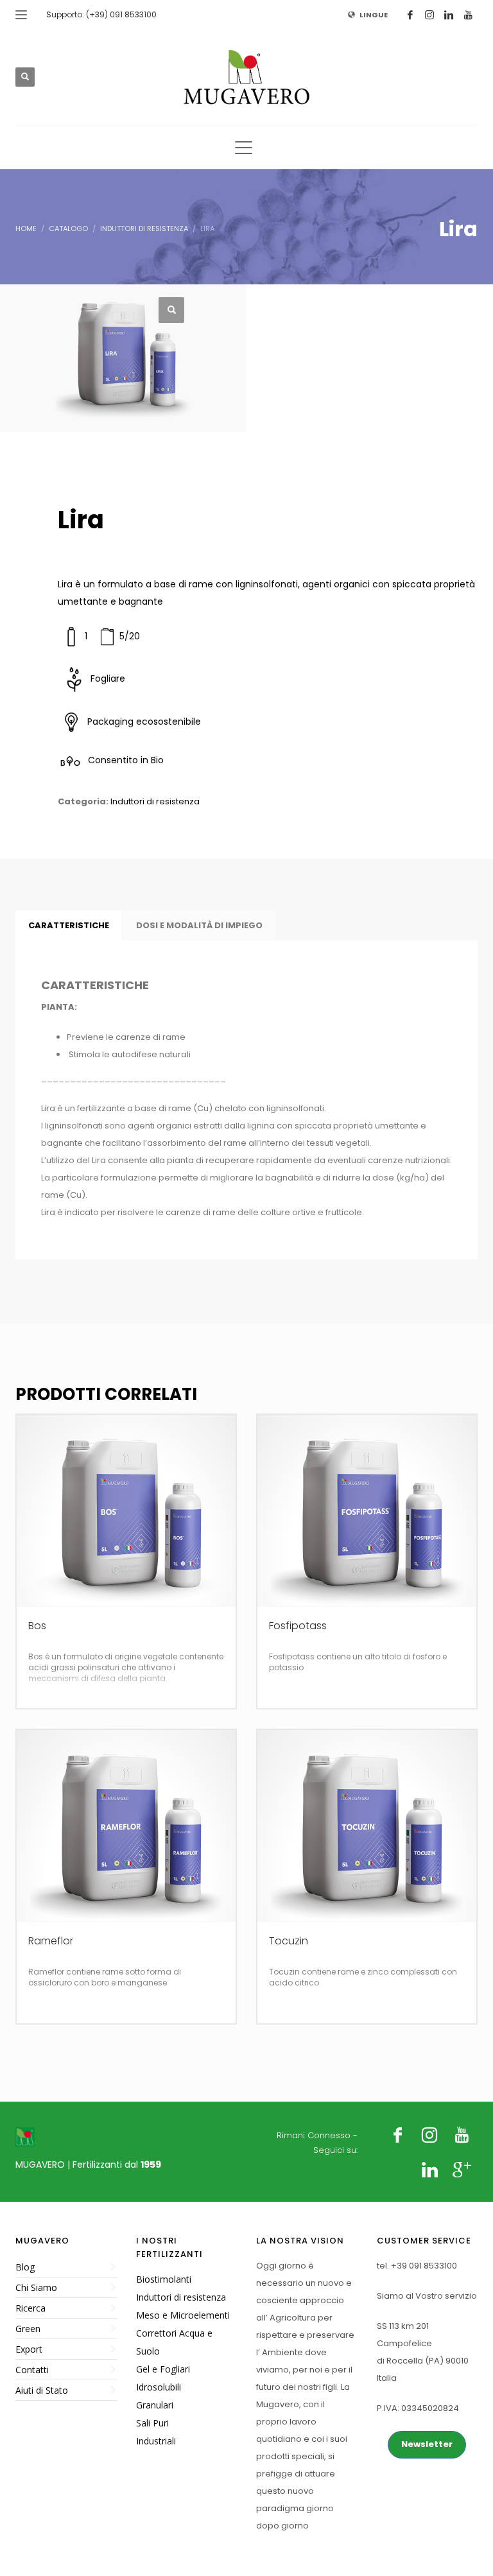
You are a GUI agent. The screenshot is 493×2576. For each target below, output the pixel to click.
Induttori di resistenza (155, 801)
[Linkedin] (449, 15)
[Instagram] (429, 15)
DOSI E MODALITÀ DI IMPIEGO (199, 925)
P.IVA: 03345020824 (418, 2408)
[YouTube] (468, 15)
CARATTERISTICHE (69, 925)
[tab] (69, 926)
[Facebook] (410, 15)
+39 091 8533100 (424, 2266)
